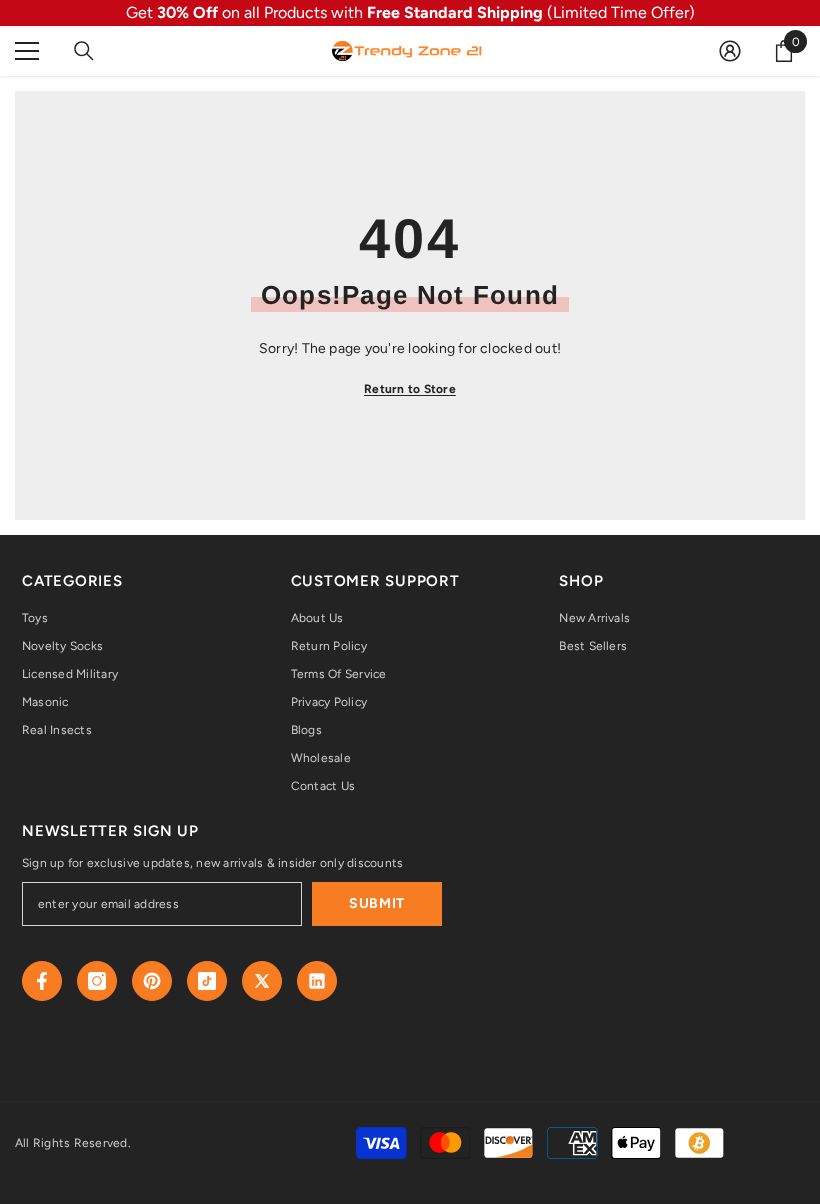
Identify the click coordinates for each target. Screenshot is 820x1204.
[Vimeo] (317, 981)
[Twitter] (262, 981)
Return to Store (410, 389)
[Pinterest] (152, 981)
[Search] (84, 51)
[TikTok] (207, 981)
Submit (377, 903)
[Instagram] (97, 981)
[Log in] (730, 51)
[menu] (27, 51)
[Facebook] (42, 981)
